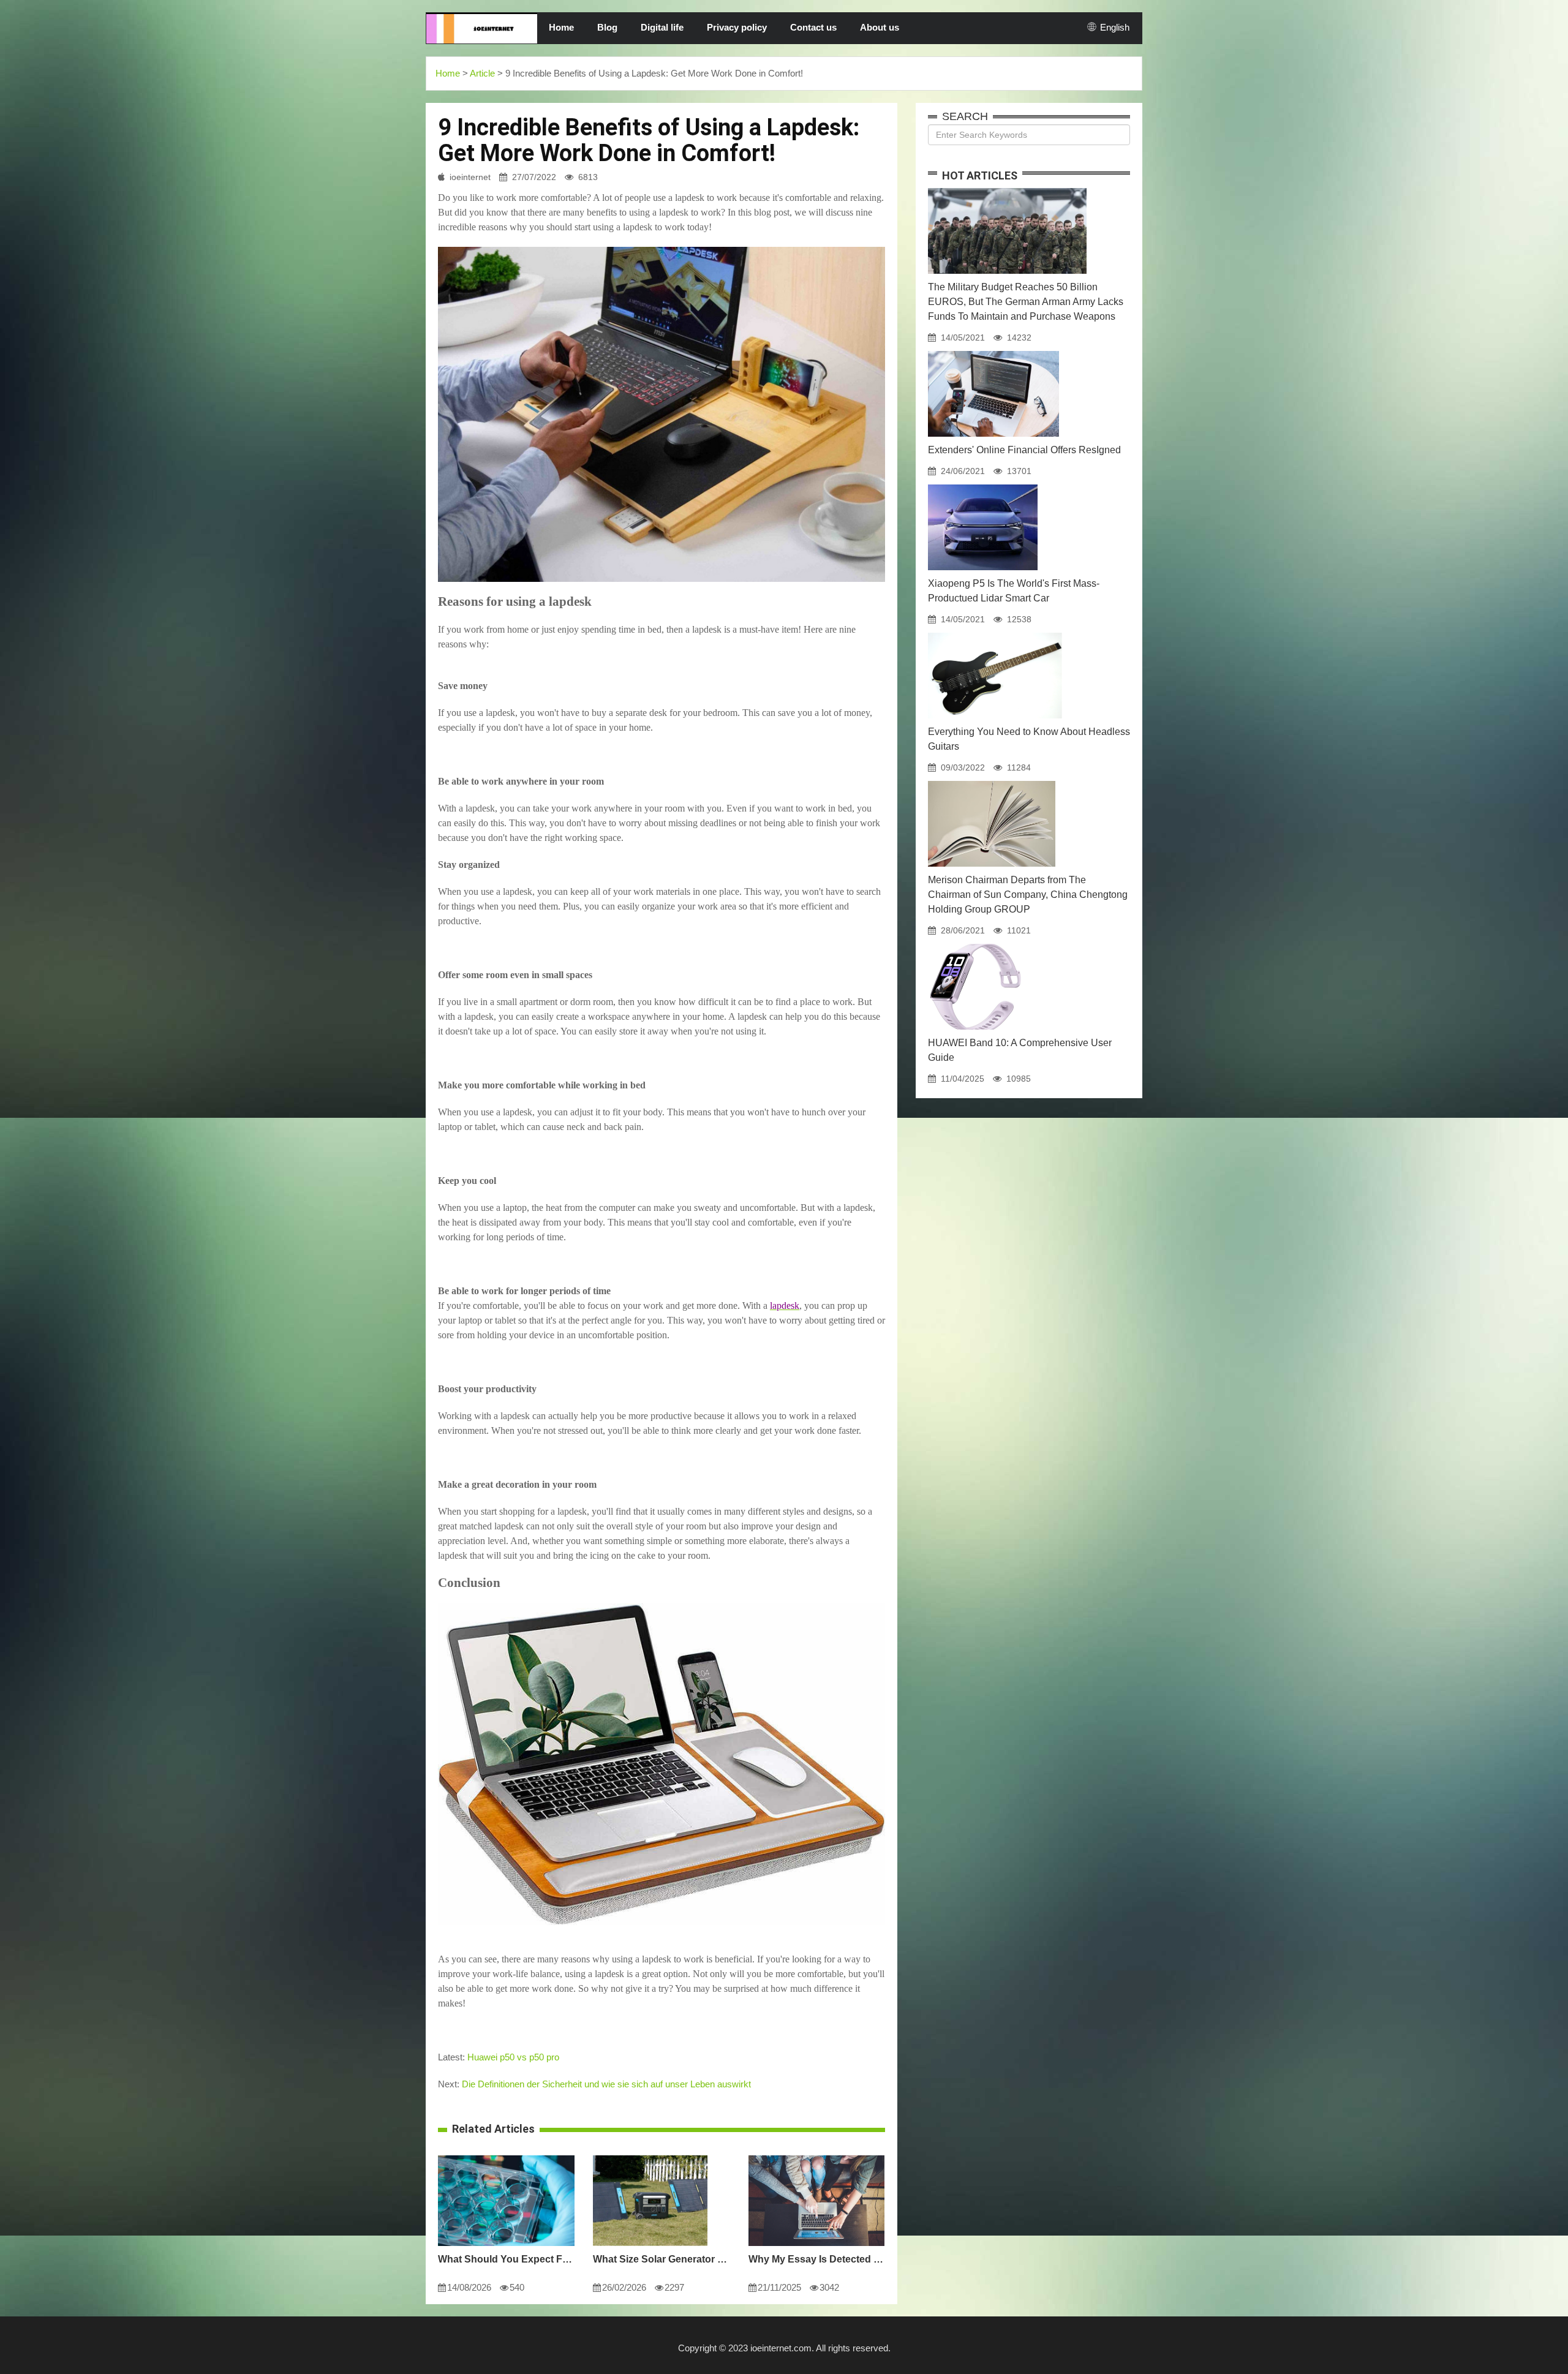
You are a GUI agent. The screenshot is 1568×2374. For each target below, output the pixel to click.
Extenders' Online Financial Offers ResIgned (1024, 450)
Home (561, 27)
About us (880, 27)
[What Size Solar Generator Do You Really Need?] (650, 2155)
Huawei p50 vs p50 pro (513, 2057)
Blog (607, 27)
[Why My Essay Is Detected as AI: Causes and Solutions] (816, 2155)
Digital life (662, 27)
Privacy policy (737, 27)
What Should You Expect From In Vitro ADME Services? (506, 2259)
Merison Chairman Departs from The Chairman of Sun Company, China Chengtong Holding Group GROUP (1028, 895)
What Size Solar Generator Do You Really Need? (661, 2259)
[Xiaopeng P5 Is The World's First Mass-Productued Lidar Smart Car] (983, 484)
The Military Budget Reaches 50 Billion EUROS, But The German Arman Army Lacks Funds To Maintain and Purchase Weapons (1026, 302)
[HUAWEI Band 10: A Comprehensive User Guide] (975, 944)
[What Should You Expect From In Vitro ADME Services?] (506, 2155)
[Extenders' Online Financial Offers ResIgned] (993, 351)
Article (482, 73)
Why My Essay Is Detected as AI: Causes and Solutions (817, 2259)
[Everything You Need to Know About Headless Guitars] (995, 633)
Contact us (813, 27)
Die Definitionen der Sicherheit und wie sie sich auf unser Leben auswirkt (606, 2084)
